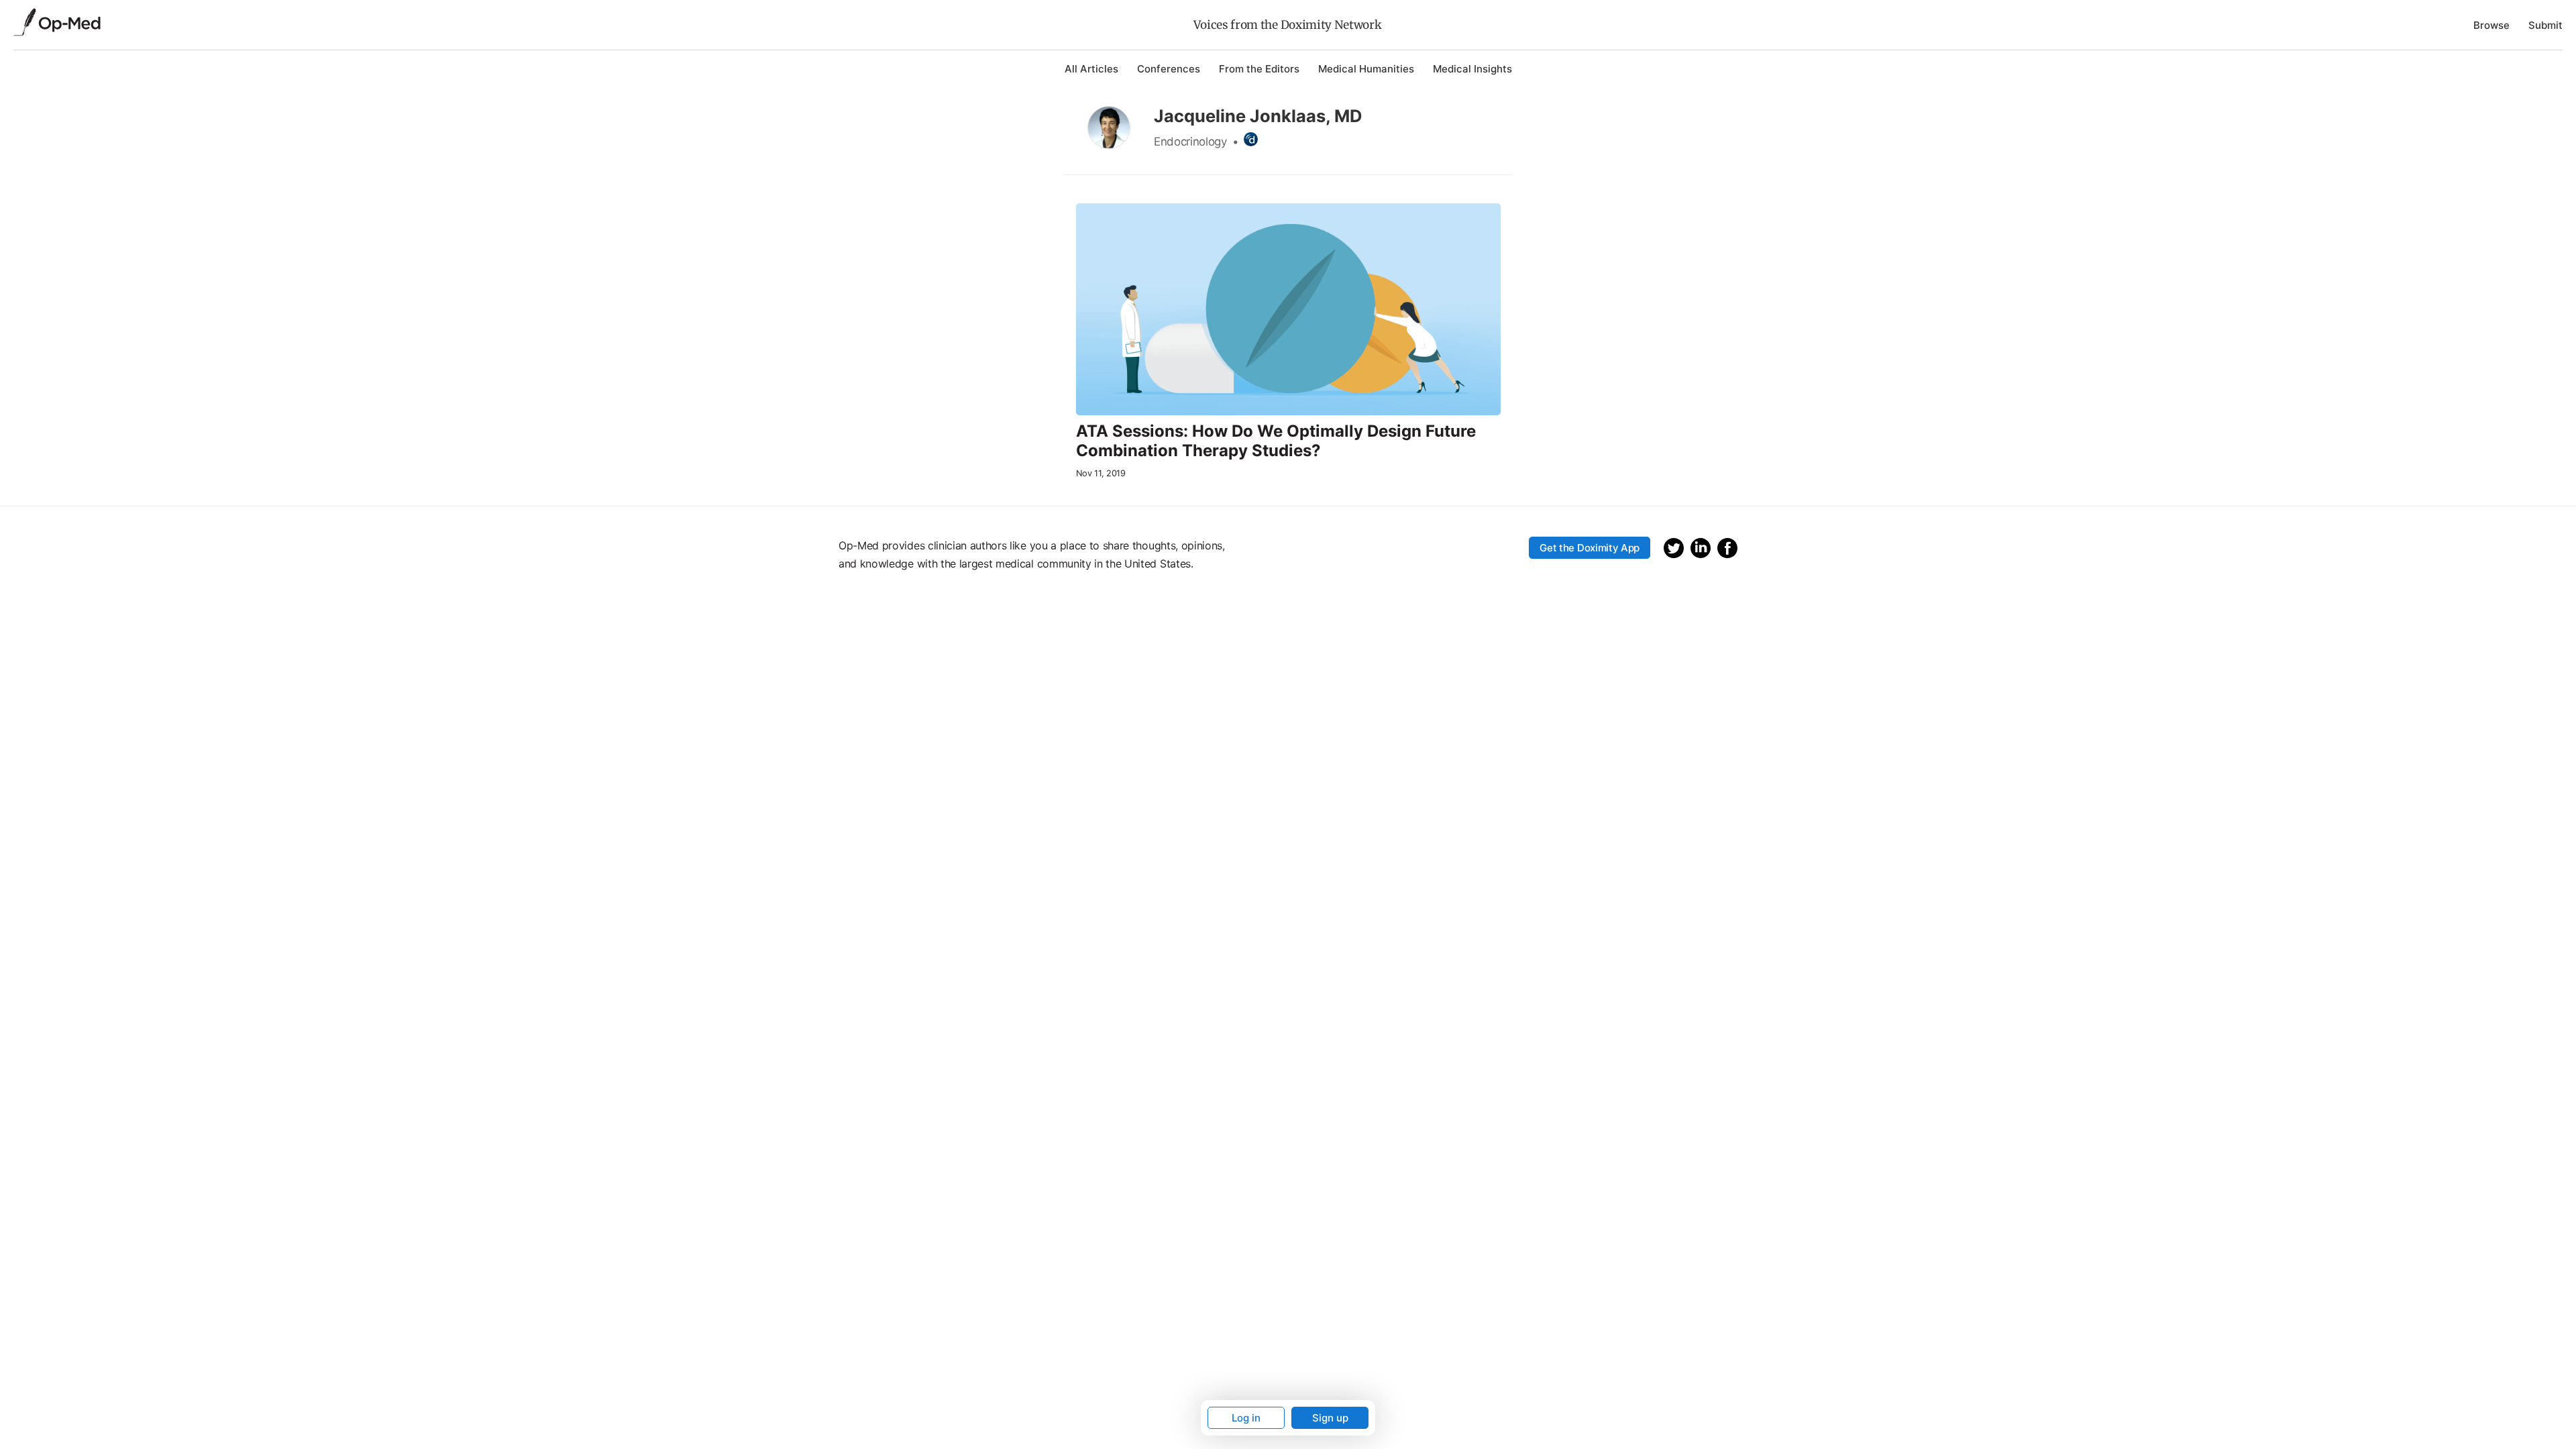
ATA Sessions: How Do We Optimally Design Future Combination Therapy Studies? (1276, 441)
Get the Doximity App (1590, 548)
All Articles (1091, 69)
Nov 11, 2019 (1101, 473)
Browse (2491, 25)
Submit (2545, 25)
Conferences (1169, 69)
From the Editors (1259, 69)
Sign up (1330, 1418)
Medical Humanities (1366, 69)
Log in (1246, 1418)
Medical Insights (1472, 69)
